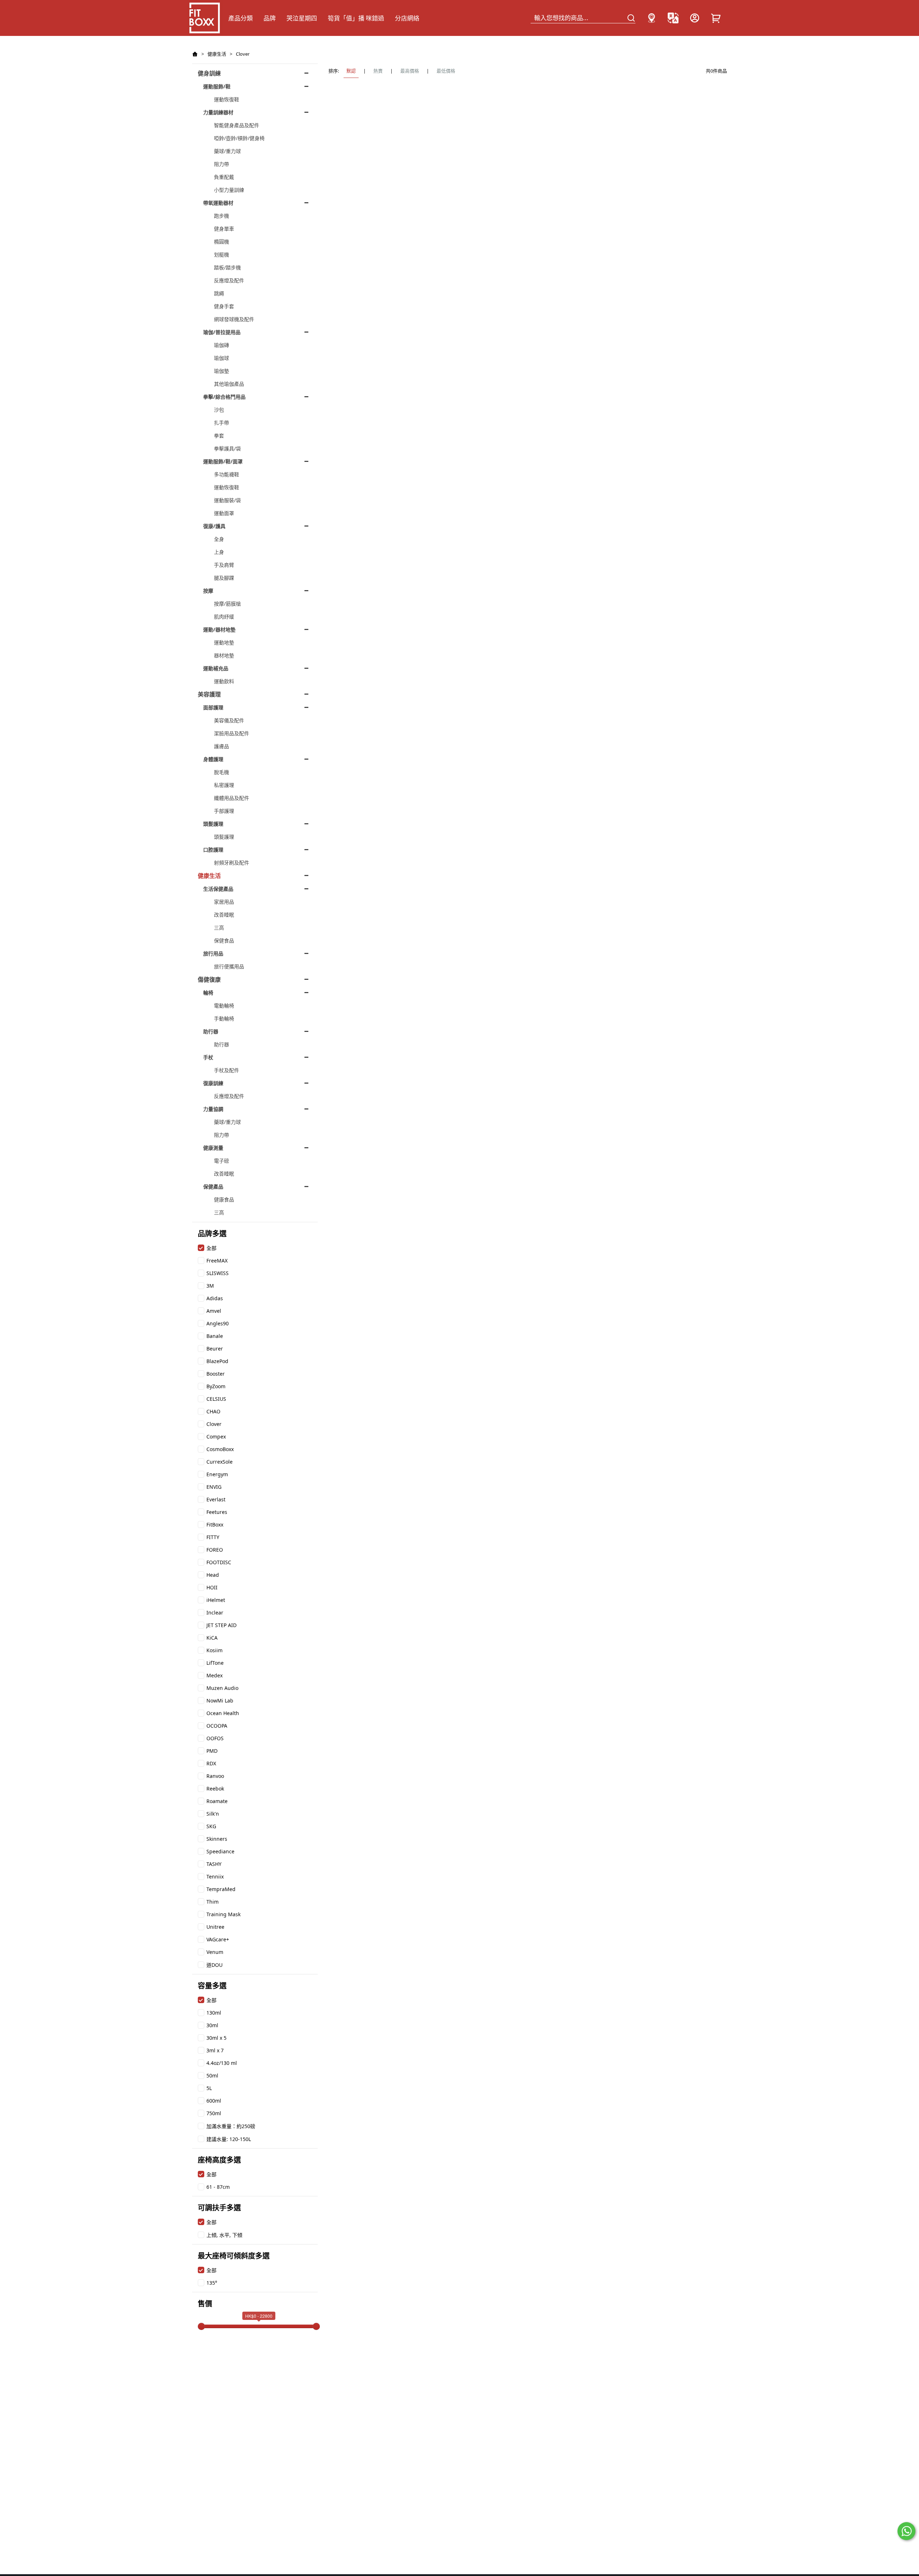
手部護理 (224, 811)
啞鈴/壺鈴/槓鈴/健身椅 (239, 138)
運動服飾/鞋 (217, 86)
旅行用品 (213, 953)
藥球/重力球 (227, 151)
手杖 (208, 1057)
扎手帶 (221, 423)
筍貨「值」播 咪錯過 (356, 18)
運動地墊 (224, 642)
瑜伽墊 (221, 371)
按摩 (208, 591)
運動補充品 (216, 668)
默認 (351, 71)
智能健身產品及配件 (237, 125)
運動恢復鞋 (227, 99)
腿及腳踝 (224, 578)
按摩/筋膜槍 (227, 604)
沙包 (219, 410)
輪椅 (208, 993)
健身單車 (224, 229)
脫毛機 (221, 772)
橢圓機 (221, 242)
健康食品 (224, 1199)
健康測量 (213, 1148)
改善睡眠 (224, 915)
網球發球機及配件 (234, 319)
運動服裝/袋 (227, 500)
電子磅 (221, 1161)
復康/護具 (214, 526)
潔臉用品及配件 (232, 733)
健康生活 (217, 54)
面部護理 (213, 707)
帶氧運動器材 (218, 203)
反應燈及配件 (229, 280)
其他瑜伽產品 (229, 384)
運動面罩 (224, 513)
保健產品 (213, 1187)
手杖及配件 (227, 1070)
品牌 (270, 18)
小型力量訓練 (229, 190)
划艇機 (221, 254)
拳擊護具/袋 (227, 448)
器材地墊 (224, 655)
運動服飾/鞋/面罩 (223, 461)
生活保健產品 (218, 889)
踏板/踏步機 (227, 267)
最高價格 (410, 71)
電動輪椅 (224, 1006)
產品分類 (241, 18)
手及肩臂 (224, 565)
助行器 (211, 1031)
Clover (243, 54)
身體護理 (213, 759)
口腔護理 (213, 850)
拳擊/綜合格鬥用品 (224, 397)
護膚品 (221, 746)
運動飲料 (224, 681)
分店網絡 (407, 18)
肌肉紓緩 (224, 617)
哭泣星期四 (302, 18)
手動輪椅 (224, 1018)
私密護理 (224, 785)
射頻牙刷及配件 (232, 863)
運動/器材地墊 (219, 629)
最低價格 (446, 71)
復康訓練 (213, 1083)
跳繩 (219, 293)
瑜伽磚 (221, 345)
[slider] (201, 2326)
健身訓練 (209, 73)
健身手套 (224, 306)
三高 (219, 928)
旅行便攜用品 (229, 966)
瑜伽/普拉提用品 (222, 332)
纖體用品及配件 (232, 798)
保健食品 (224, 940)
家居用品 (224, 902)
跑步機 (221, 216)
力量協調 (213, 1109)
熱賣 (378, 71)
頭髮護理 (213, 824)
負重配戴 (224, 177)
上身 (219, 552)
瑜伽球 (221, 358)
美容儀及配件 (229, 720)
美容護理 (209, 694)
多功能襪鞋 (227, 474)
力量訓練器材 (218, 112)
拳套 (219, 435)
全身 (219, 539)
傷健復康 (209, 979)
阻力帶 (221, 164)
